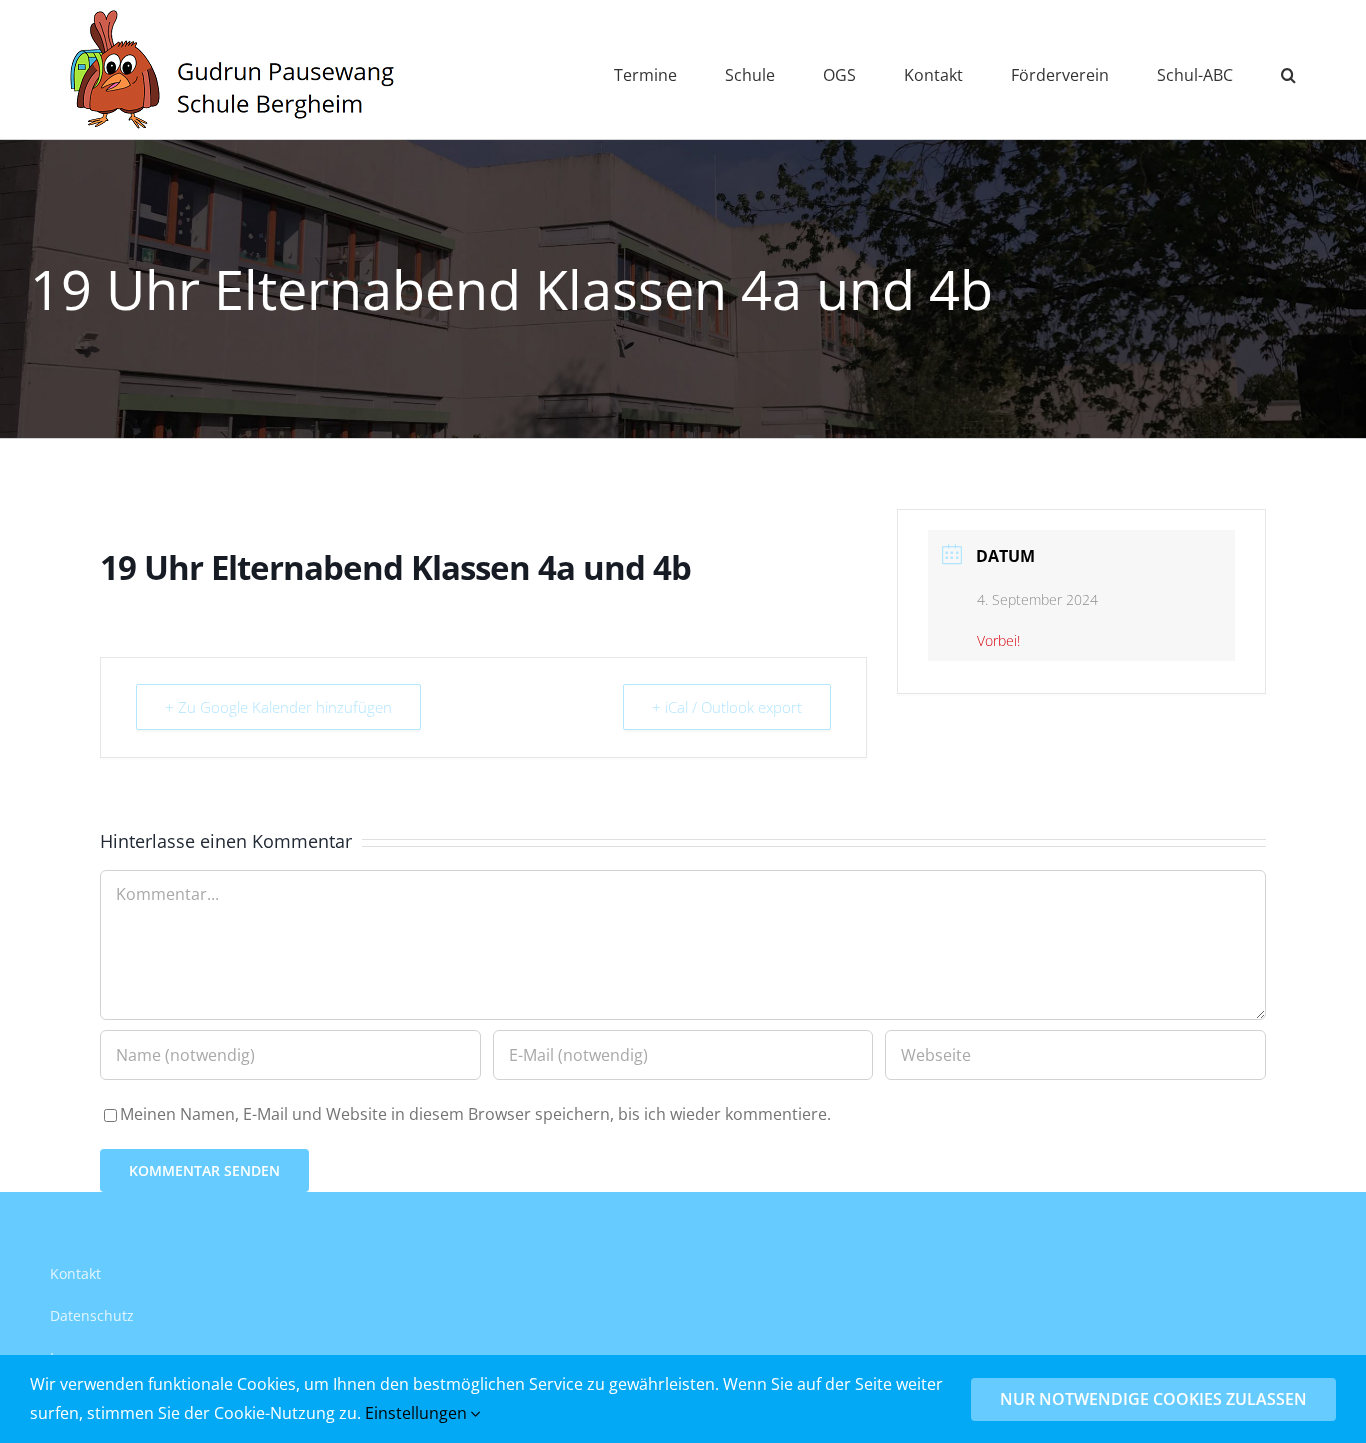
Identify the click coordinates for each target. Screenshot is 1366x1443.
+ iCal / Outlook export (727, 707)
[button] (1288, 69)
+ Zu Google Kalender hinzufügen (278, 707)
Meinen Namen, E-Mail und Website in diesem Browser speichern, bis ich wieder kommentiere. (475, 1114)
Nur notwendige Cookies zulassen (1153, 1399)
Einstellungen (418, 1413)
